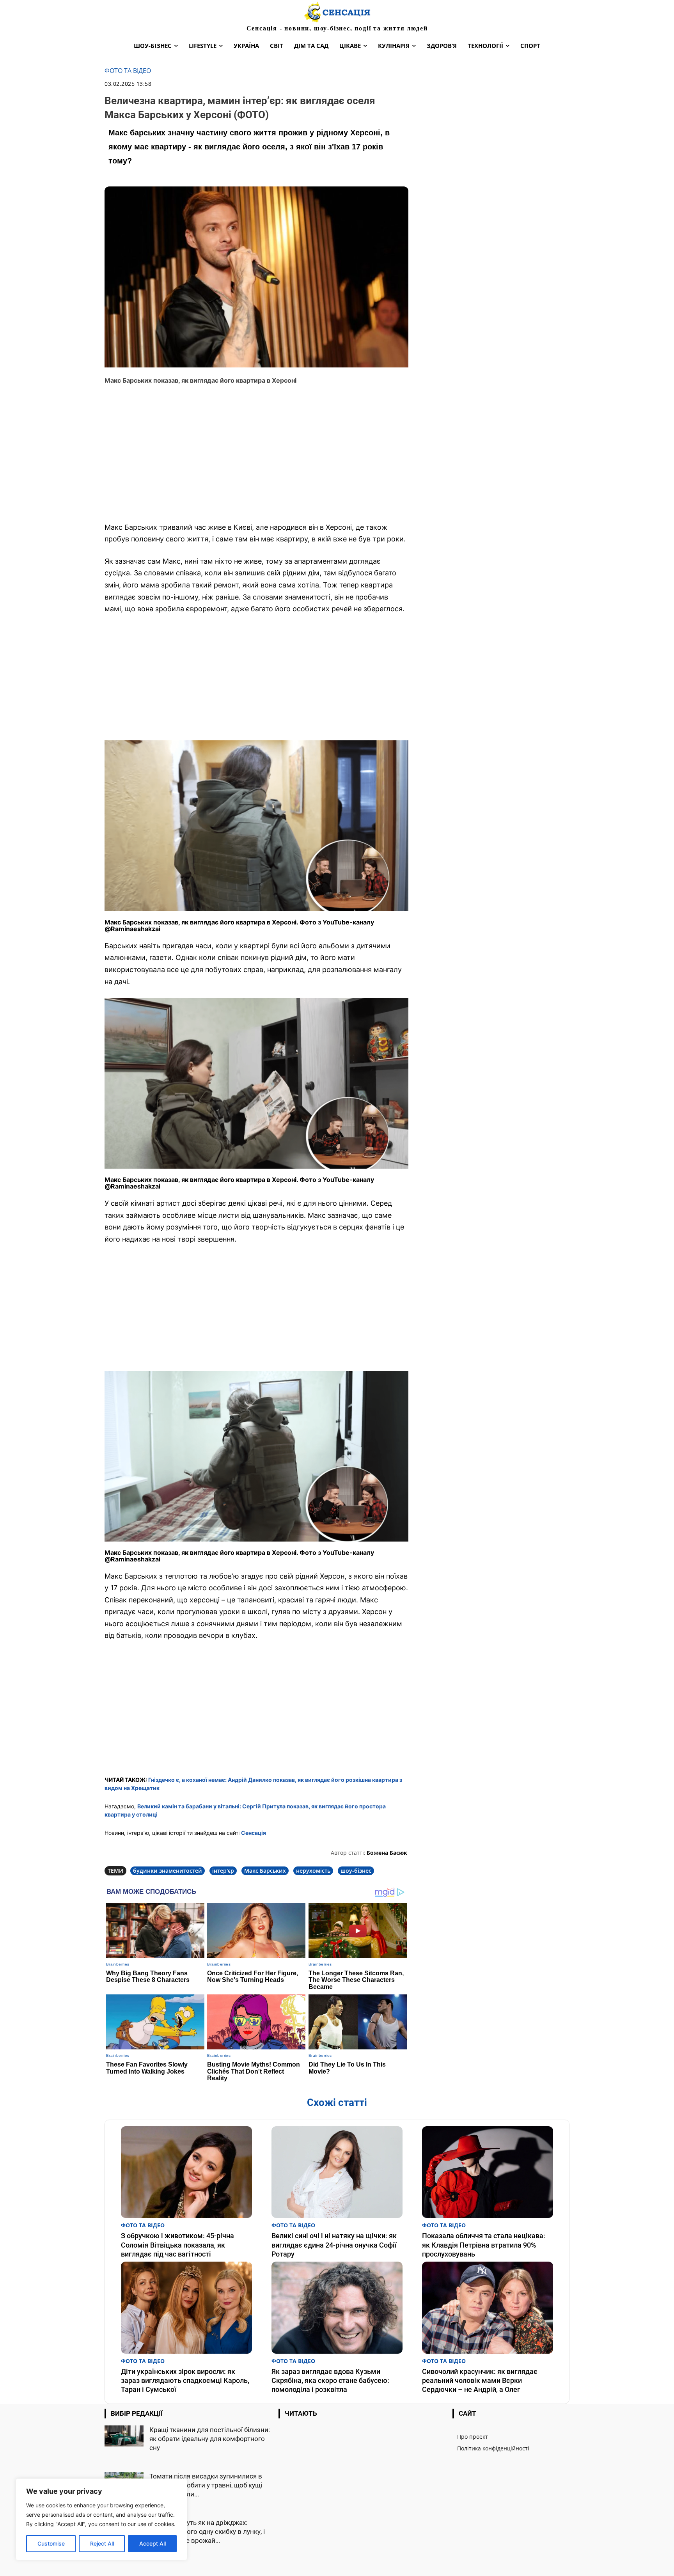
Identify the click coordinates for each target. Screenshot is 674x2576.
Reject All (102, 2543)
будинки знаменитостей (168, 1871)
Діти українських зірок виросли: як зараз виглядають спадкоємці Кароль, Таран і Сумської (185, 2381)
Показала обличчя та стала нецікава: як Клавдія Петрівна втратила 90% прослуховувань (484, 2245)
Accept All (153, 2543)
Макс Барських (265, 1871)
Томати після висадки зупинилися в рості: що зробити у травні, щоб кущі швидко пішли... (206, 2485)
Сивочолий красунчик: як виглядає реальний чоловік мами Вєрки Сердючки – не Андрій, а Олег (480, 2381)
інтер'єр (223, 1871)
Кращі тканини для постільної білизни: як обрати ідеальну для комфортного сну (210, 2439)
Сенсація (254, 1833)
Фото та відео (128, 71)
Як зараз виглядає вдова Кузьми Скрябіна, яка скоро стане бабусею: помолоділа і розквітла (330, 2381)
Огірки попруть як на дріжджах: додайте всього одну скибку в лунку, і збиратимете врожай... (207, 2532)
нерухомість (313, 1871)
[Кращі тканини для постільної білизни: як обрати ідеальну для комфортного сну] (124, 2436)
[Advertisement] (256, 459)
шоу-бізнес (356, 1871)
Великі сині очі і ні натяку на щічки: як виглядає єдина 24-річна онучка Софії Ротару (334, 2245)
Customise (51, 2543)
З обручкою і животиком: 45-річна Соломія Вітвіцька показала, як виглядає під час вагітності (177, 2245)
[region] (101, 2519)
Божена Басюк (387, 1853)
